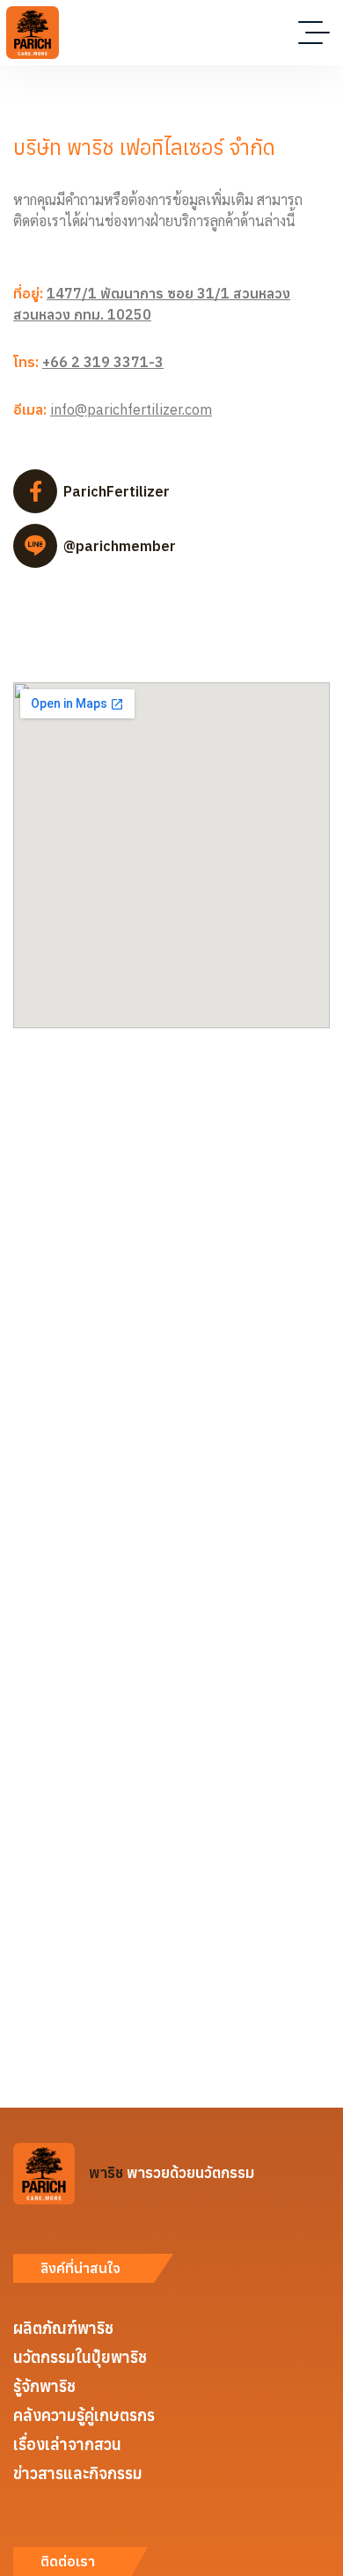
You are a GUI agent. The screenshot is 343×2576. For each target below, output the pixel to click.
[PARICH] (33, 33)
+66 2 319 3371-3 (103, 362)
